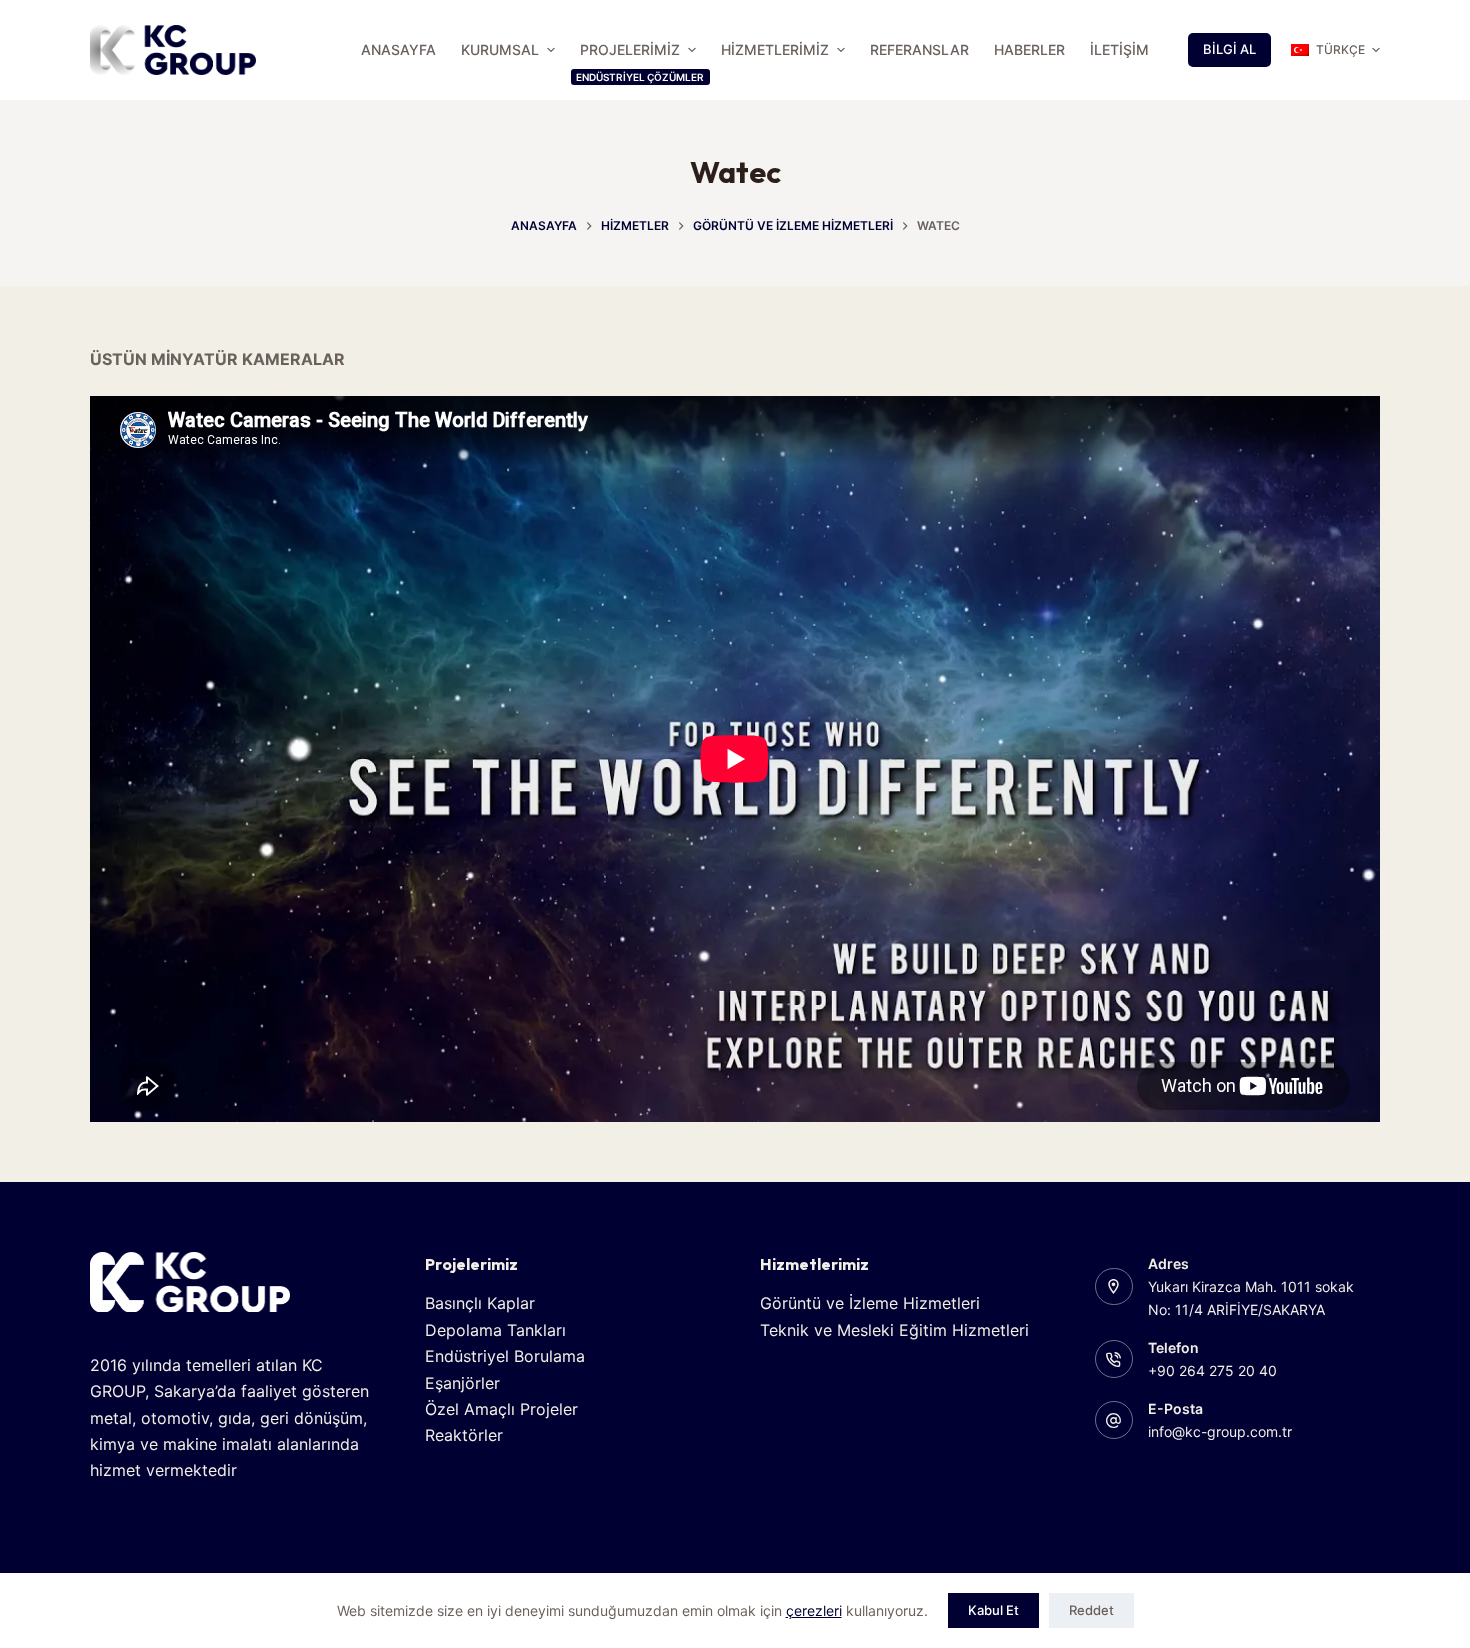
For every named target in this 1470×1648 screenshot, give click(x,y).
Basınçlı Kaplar (480, 1303)
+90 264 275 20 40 (1212, 1370)
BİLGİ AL (1229, 49)
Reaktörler (464, 1435)
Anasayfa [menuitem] (398, 49)
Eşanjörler (462, 1383)
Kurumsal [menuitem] (500, 49)
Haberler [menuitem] (1029, 49)
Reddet (1091, 1610)
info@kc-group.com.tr (1220, 1431)
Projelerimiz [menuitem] (640, 62)
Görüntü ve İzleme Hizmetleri (870, 1303)
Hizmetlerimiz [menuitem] (775, 49)
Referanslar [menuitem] (919, 49)
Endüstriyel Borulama (505, 1356)
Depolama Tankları (495, 1330)
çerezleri (814, 1610)
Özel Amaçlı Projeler (501, 1409)
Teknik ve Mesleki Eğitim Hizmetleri (894, 1330)
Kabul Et (993, 1610)
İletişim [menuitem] (1119, 49)
